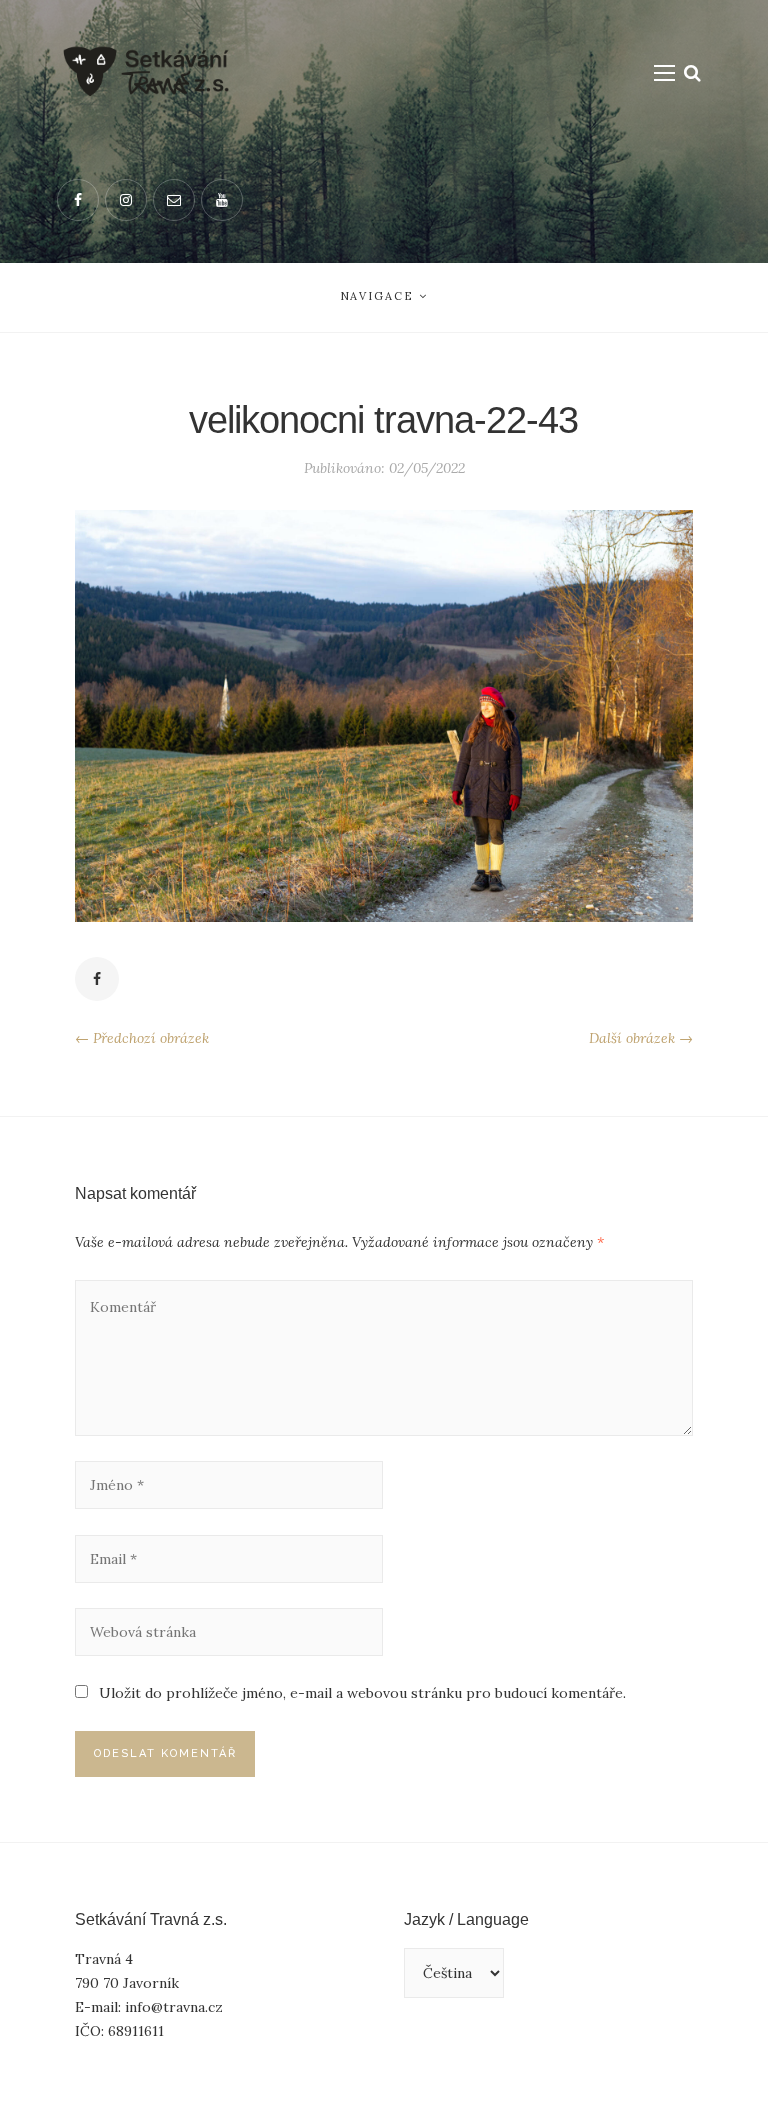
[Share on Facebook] (97, 979)
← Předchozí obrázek (142, 1038)
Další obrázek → (641, 1038)
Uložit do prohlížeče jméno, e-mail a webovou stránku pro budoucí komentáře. (362, 1693)
